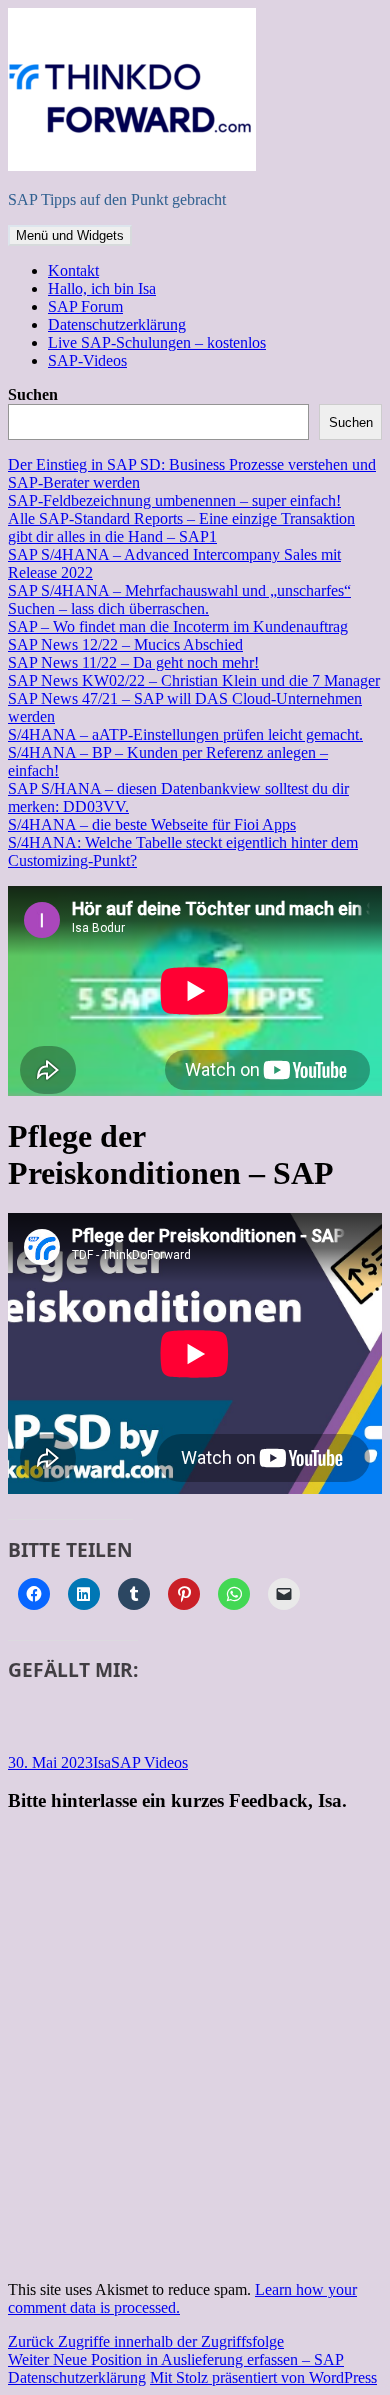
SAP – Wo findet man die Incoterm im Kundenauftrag (178, 626)
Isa (102, 1762)
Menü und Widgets (70, 235)
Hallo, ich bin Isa (102, 288)
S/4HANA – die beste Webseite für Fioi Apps (152, 824)
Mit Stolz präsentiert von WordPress (263, 2377)
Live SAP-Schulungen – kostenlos (157, 342)
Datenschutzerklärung (117, 324)
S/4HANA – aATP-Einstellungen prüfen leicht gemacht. (185, 734)
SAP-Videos (87, 360)
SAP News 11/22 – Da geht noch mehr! (133, 662)
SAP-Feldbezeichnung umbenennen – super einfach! (174, 500)
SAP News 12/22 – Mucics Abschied (125, 644)
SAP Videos (149, 1762)
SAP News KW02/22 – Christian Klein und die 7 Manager (194, 680)
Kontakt (73, 270)
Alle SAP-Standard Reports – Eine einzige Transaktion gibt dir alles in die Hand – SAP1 (181, 527)
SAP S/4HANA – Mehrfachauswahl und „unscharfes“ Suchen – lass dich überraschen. (179, 599)
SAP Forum (85, 306)
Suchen (33, 394)
